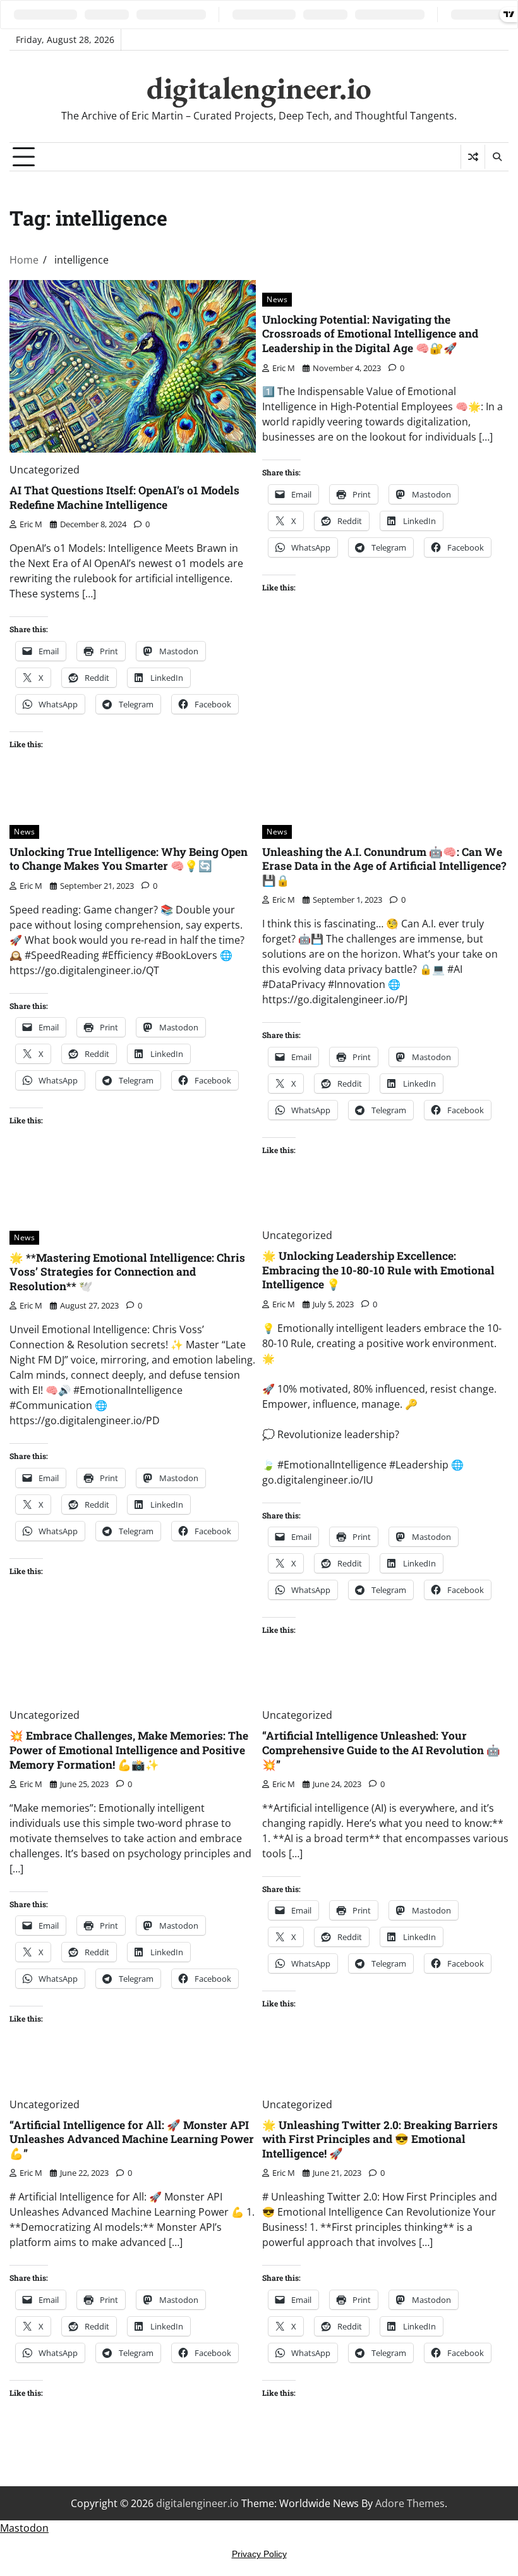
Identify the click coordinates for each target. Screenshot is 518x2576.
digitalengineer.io (259, 88)
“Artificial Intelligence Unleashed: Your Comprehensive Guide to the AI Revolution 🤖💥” (381, 1750)
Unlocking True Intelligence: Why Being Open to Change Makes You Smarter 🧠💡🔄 (129, 859)
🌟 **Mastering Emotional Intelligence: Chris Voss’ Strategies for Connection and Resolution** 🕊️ (127, 1272)
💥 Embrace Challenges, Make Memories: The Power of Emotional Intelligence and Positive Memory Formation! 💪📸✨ (129, 1750)
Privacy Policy (259, 2554)
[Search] (497, 157)
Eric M (31, 524)
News (277, 299)
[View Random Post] (473, 157)
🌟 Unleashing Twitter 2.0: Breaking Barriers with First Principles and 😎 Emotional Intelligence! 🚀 (380, 2139)
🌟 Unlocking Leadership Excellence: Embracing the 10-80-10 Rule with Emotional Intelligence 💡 (378, 1270)
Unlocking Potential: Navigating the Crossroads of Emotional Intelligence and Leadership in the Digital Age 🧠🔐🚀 (370, 334)
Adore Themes (410, 2503)
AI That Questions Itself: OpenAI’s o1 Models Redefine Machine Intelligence (124, 497)
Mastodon (24, 2528)
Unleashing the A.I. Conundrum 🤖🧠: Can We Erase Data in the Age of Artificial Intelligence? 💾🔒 (384, 866)
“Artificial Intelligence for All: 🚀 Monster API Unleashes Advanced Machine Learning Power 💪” (132, 2139)
